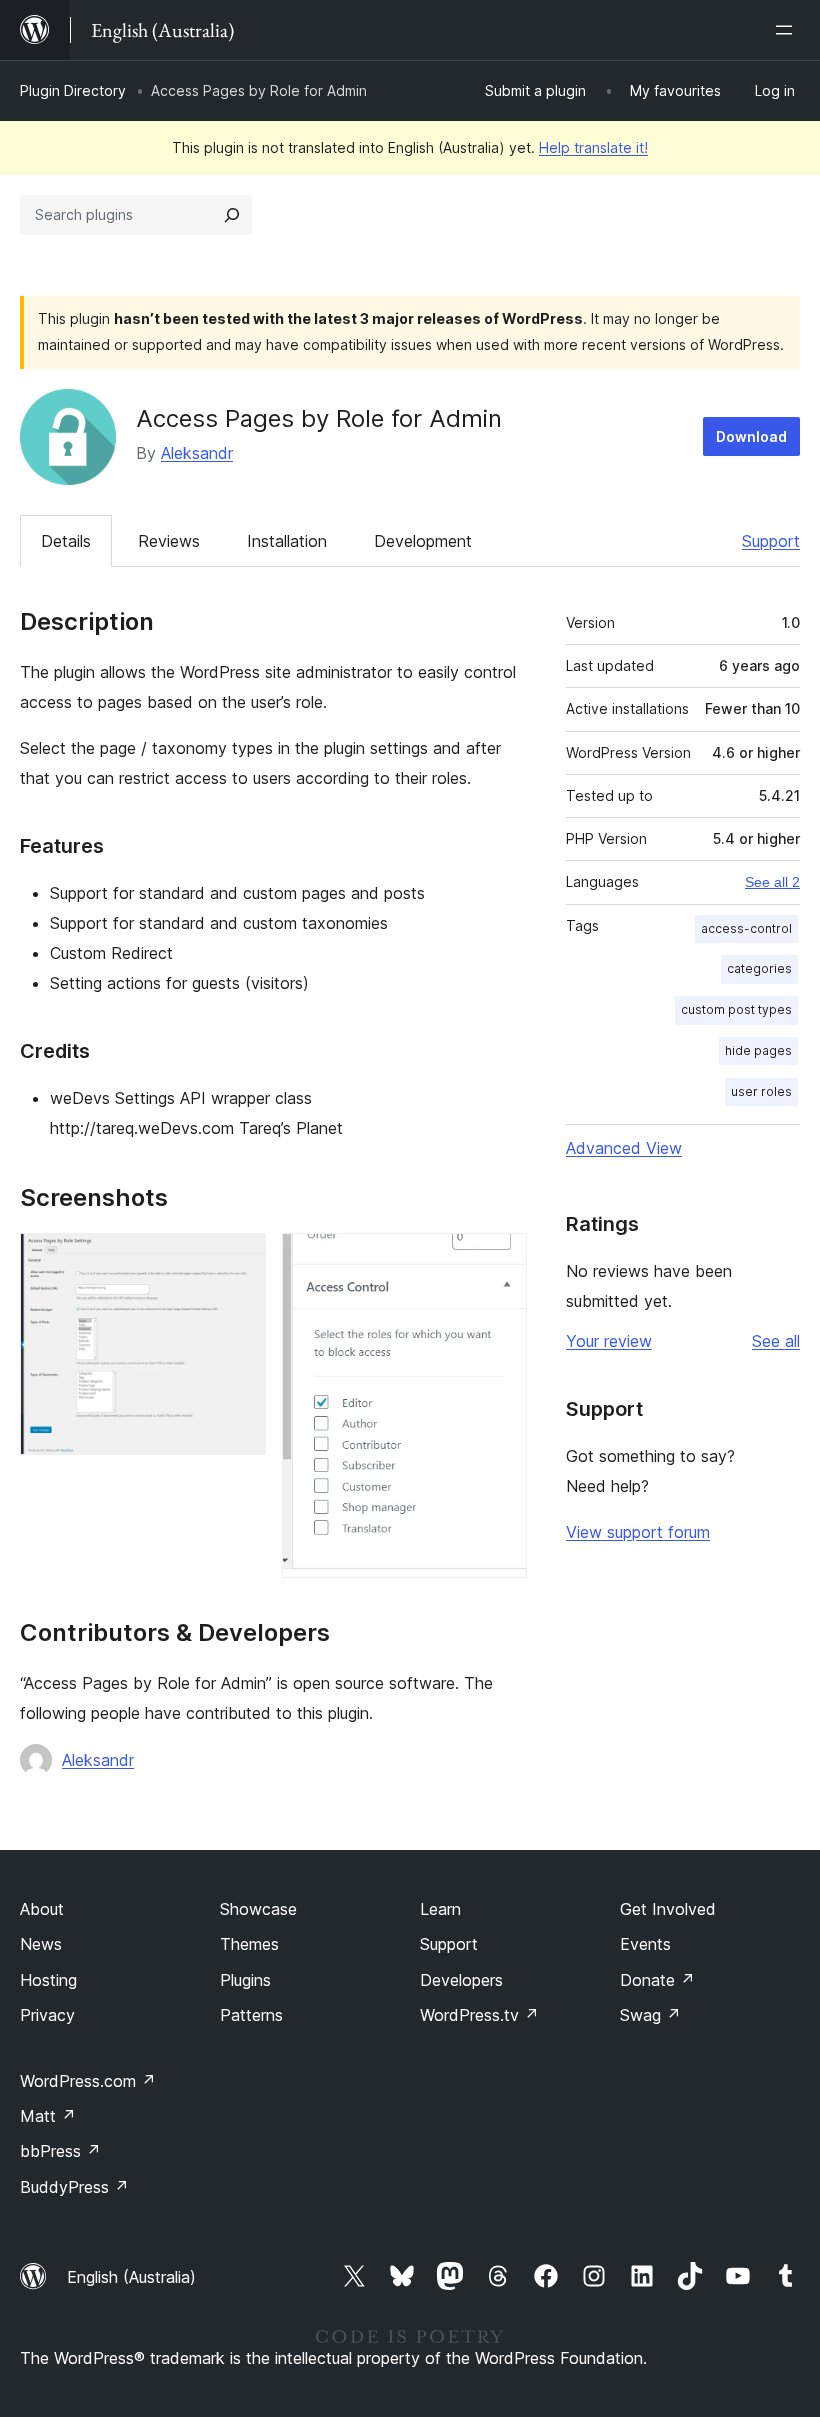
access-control (746, 928)
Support (771, 541)
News (41, 1944)
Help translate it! (593, 147)
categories (759, 968)
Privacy (47, 2015)
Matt (48, 2116)
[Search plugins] (232, 215)
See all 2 (772, 882)
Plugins (245, 1980)
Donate (657, 1980)
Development (423, 541)
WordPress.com (88, 2081)
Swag (650, 2015)
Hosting (48, 1980)
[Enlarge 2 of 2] (500, 1260)
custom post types (736, 1009)
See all (776, 1341)
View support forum (638, 1532)
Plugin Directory (73, 90)
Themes (249, 1944)
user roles (761, 1091)
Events (645, 1944)
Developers (461, 1980)
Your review (609, 1341)
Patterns (251, 2015)
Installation (287, 541)
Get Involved (668, 1909)
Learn (440, 1909)
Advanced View (624, 1148)
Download (751, 436)
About (42, 1909)
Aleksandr (197, 453)
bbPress (60, 2151)
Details (66, 541)
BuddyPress (74, 2187)
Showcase (258, 1909)
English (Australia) (131, 2277)
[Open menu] (788, 30)
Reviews (169, 541)
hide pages (758, 1050)
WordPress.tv (479, 2015)
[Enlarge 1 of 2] (239, 1260)
